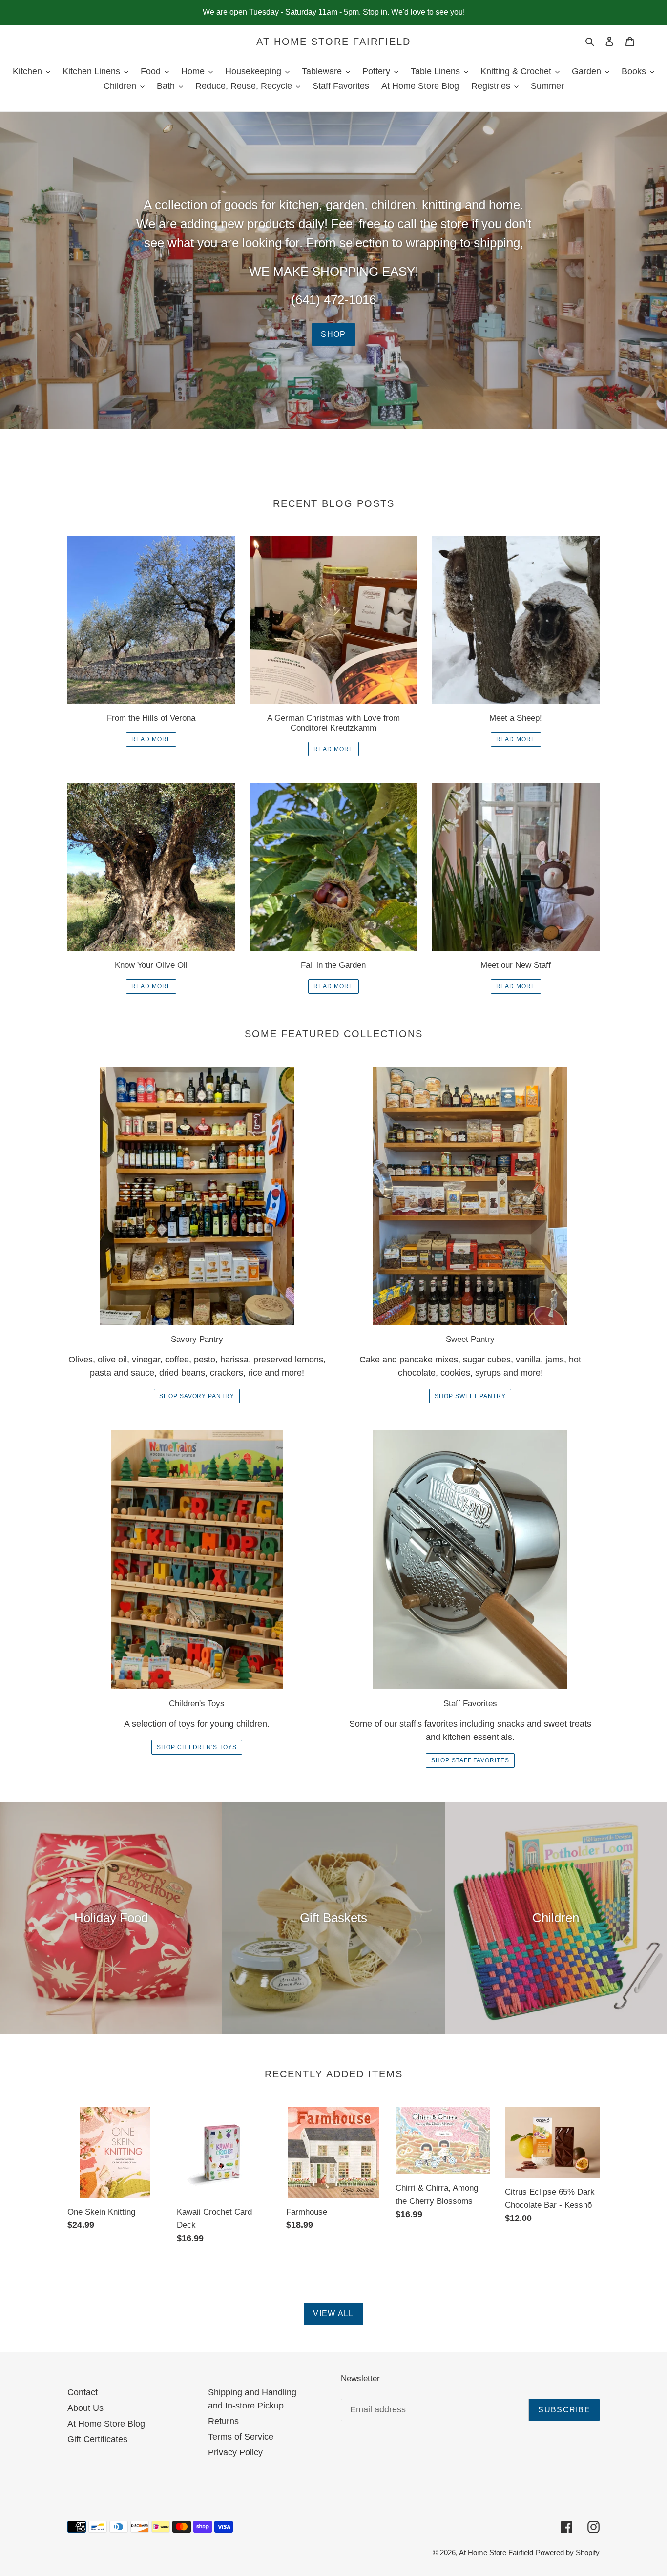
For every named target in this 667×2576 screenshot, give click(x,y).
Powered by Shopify (568, 2552)
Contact (83, 2392)
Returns (223, 2421)
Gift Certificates (97, 2439)
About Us (85, 2408)
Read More (516, 739)
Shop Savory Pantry (197, 1396)
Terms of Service (241, 2437)
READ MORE (151, 739)
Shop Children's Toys (197, 1747)
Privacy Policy (235, 2452)
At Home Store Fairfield (333, 42)
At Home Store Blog (106, 2424)
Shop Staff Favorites (470, 1760)
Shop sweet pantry (470, 1396)
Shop (333, 334)
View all (333, 2314)
